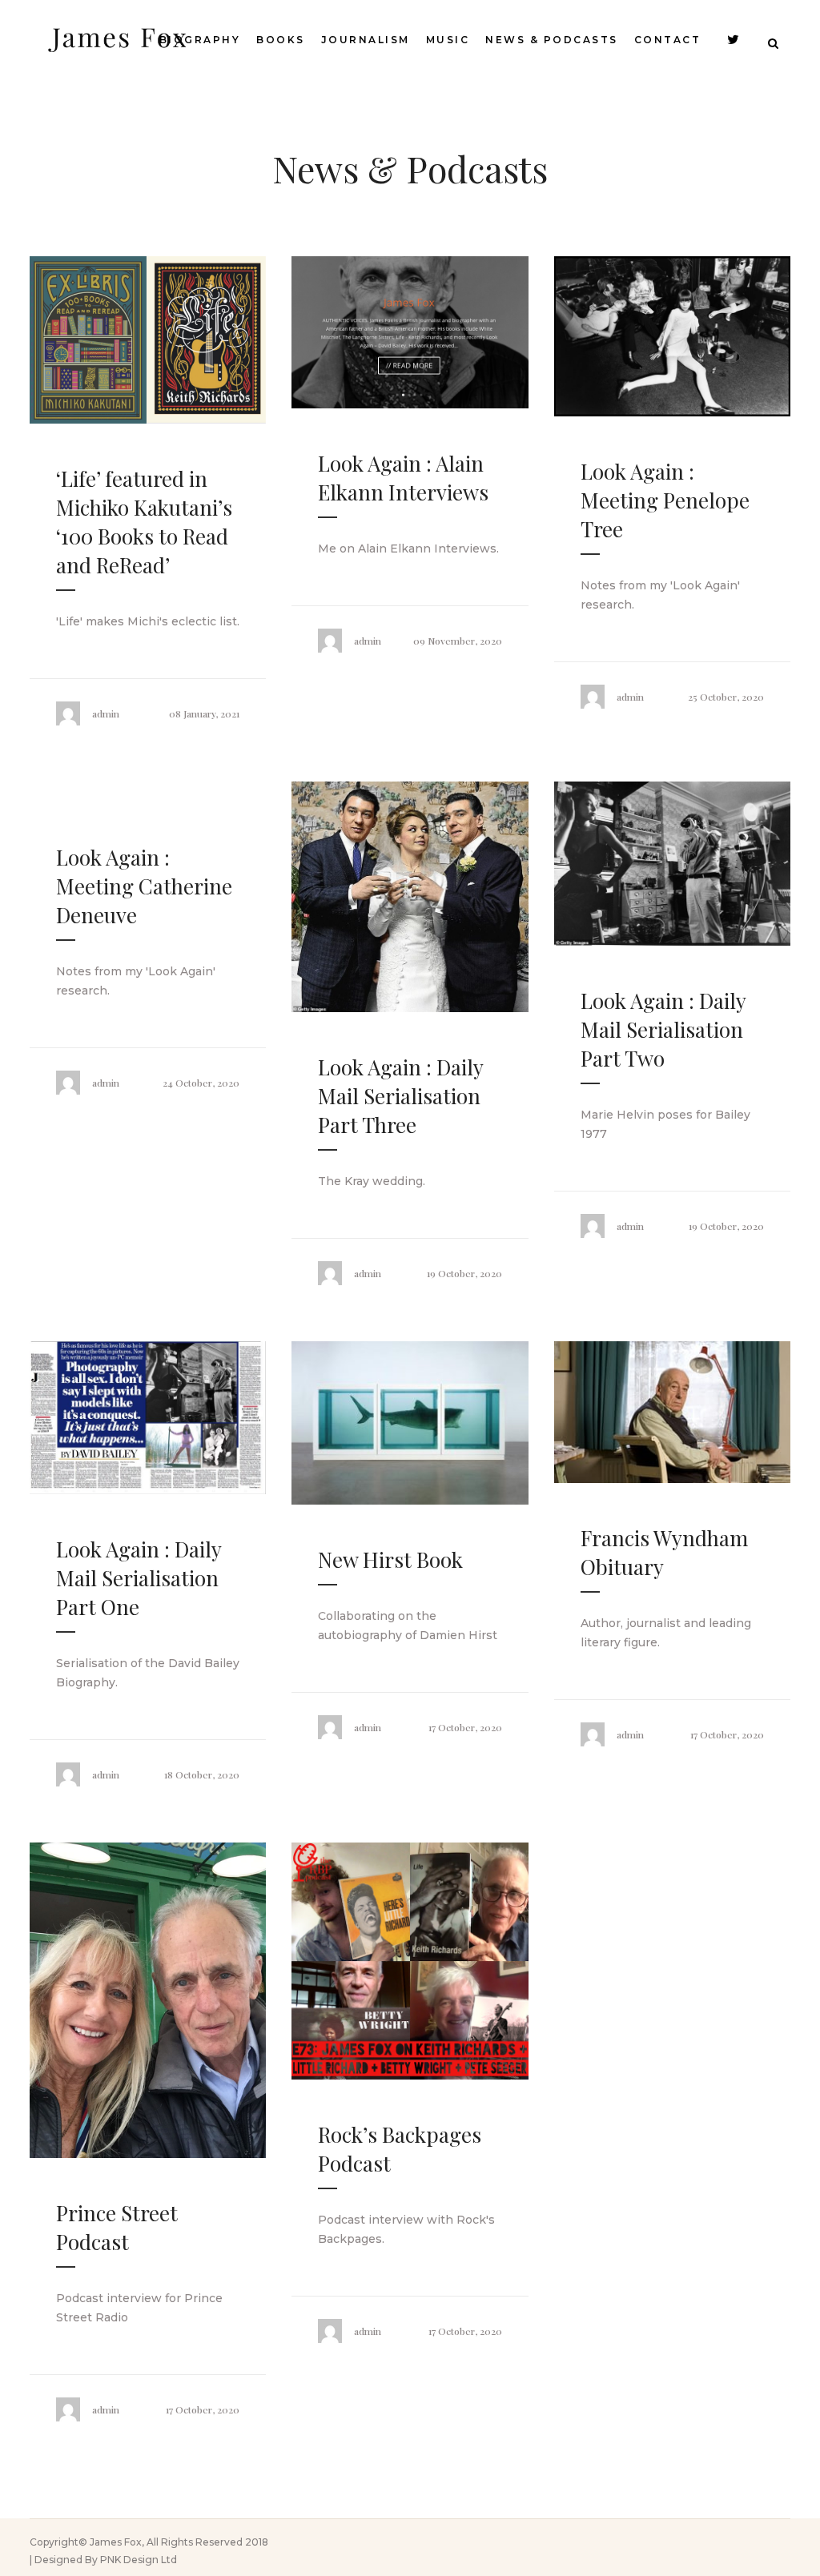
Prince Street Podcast (117, 2227)
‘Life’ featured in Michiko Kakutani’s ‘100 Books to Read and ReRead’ (144, 522)
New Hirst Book (390, 1559)
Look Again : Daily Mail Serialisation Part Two (663, 1029)
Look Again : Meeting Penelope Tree (665, 500)
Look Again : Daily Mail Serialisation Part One (139, 1578)
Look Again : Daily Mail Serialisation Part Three (400, 1096)
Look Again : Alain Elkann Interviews (403, 478)
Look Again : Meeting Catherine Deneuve (144, 886)
